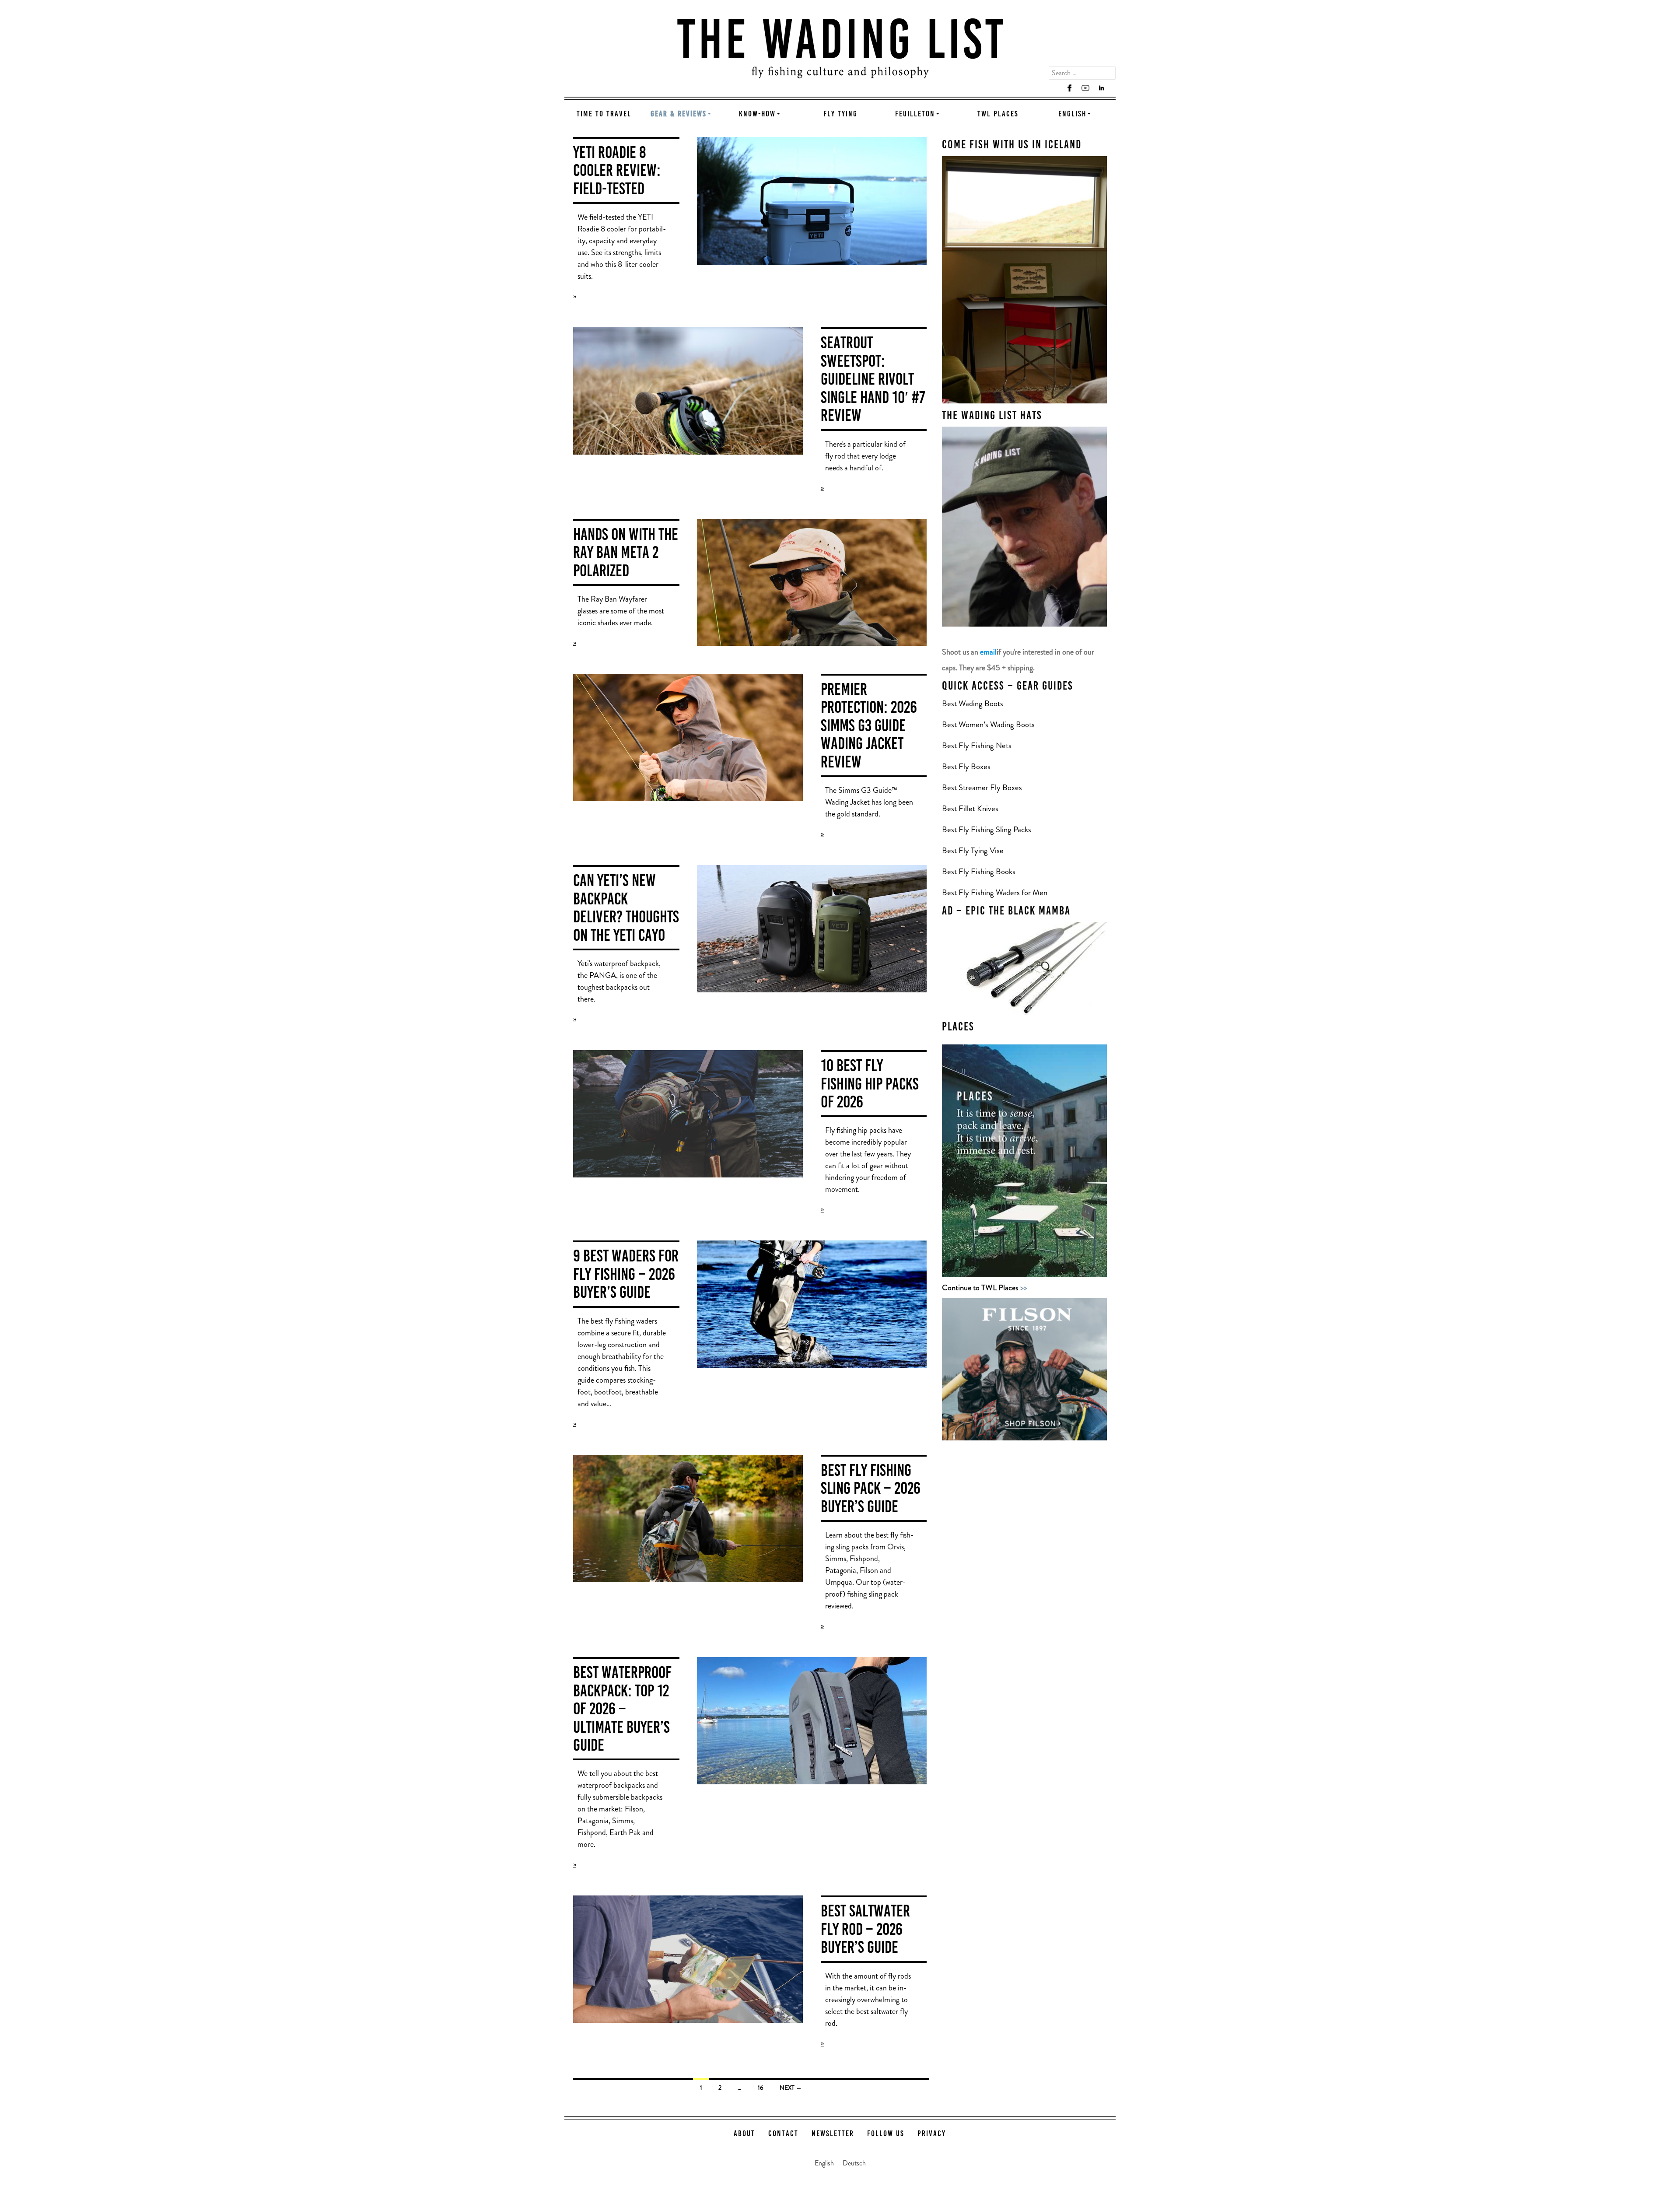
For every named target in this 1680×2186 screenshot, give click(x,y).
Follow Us (886, 2134)
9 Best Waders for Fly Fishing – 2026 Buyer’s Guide (626, 1275)
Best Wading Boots (973, 703)
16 (761, 2088)
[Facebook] (1070, 88)
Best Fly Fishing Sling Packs (987, 829)
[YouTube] (1085, 88)
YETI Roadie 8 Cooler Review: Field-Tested (617, 172)
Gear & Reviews (679, 114)
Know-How (757, 114)
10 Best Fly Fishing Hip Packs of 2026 (870, 1085)
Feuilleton (915, 114)
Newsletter (833, 2134)
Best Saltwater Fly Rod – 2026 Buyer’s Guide (865, 1930)
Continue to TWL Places (985, 1287)
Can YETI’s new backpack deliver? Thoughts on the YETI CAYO (626, 909)
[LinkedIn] (1101, 88)
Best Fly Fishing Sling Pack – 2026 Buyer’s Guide (871, 1490)
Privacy (932, 2134)
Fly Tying (840, 114)
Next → (791, 2088)
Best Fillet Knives (970, 808)
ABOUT (744, 2134)
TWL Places (998, 114)
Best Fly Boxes (966, 766)
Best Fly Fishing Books (980, 871)
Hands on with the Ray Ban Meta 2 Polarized (626, 554)
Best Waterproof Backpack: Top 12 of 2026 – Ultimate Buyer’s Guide (622, 1710)
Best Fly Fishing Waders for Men (995, 892)
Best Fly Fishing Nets (977, 745)
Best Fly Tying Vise (973, 850)
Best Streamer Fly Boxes (982, 787)
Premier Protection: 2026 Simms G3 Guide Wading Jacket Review (869, 727)
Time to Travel (604, 114)
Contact (783, 2134)
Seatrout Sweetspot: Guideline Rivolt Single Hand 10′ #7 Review (873, 380)
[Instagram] (1054, 88)
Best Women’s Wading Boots (988, 724)
